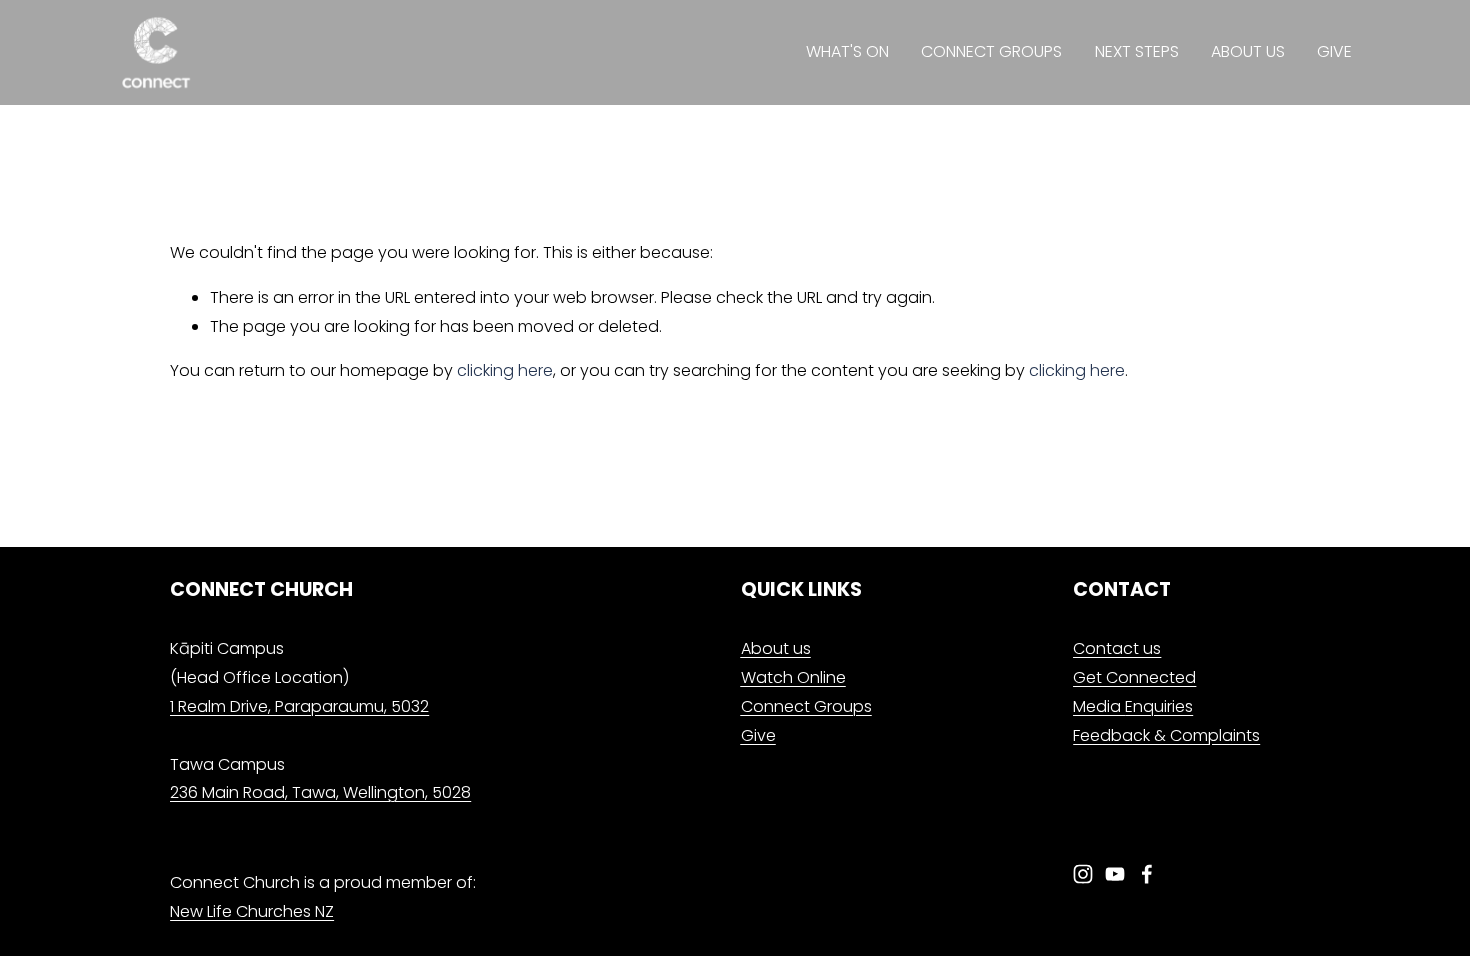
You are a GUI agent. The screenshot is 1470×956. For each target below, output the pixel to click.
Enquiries (1133, 706)
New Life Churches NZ (252, 911)
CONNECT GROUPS (991, 51)
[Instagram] (1083, 874)
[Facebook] (1147, 874)
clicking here (505, 370)
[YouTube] (1115, 874)
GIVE (1334, 51)
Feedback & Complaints (1166, 735)
